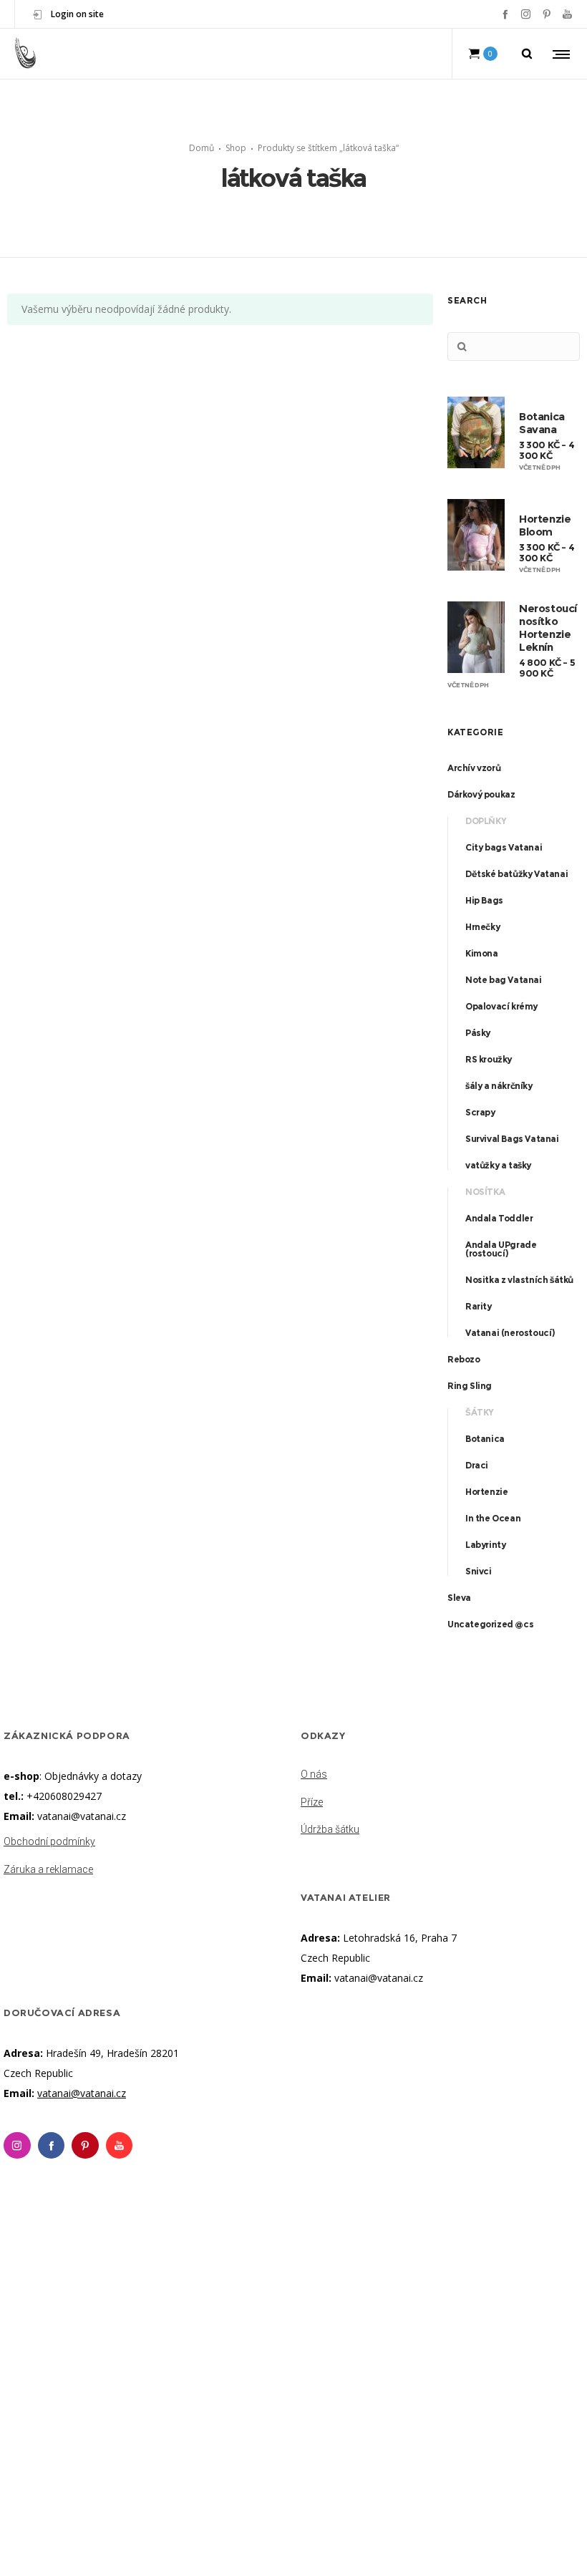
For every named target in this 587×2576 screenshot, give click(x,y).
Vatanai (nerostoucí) (510, 1333)
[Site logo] (26, 54)
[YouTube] (567, 14)
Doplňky (486, 821)
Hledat (462, 347)
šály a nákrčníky (499, 1086)
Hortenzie (486, 1492)
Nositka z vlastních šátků (519, 1280)
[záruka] (145, 1866)
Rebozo (464, 1359)
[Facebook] (505, 14)
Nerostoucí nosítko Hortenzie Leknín (548, 627)
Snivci (479, 1571)
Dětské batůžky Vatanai (516, 874)
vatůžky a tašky (498, 1165)
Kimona (482, 953)
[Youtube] (120, 2146)
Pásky (478, 1033)
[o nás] (442, 1776)
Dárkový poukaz (481, 794)
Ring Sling (470, 1386)
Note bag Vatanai (504, 980)
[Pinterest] (547, 14)
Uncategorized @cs (490, 1624)
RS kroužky (489, 1059)
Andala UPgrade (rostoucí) (501, 1249)
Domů (202, 148)
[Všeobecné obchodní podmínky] (145, 1843)
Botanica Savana (542, 422)
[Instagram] (526, 14)
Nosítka (485, 1192)
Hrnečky (482, 927)
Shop (236, 148)
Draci (477, 1465)
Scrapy (480, 1112)
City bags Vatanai (504, 847)
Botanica (485, 1439)
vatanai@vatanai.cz (82, 1816)
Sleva (459, 1598)
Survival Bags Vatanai (512, 1139)
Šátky (480, 1412)
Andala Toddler (499, 1218)
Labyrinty (485, 1545)
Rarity (479, 1306)
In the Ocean (493, 1518)
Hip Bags (484, 900)
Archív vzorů (474, 768)
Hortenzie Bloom (545, 524)
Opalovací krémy (501, 1006)
